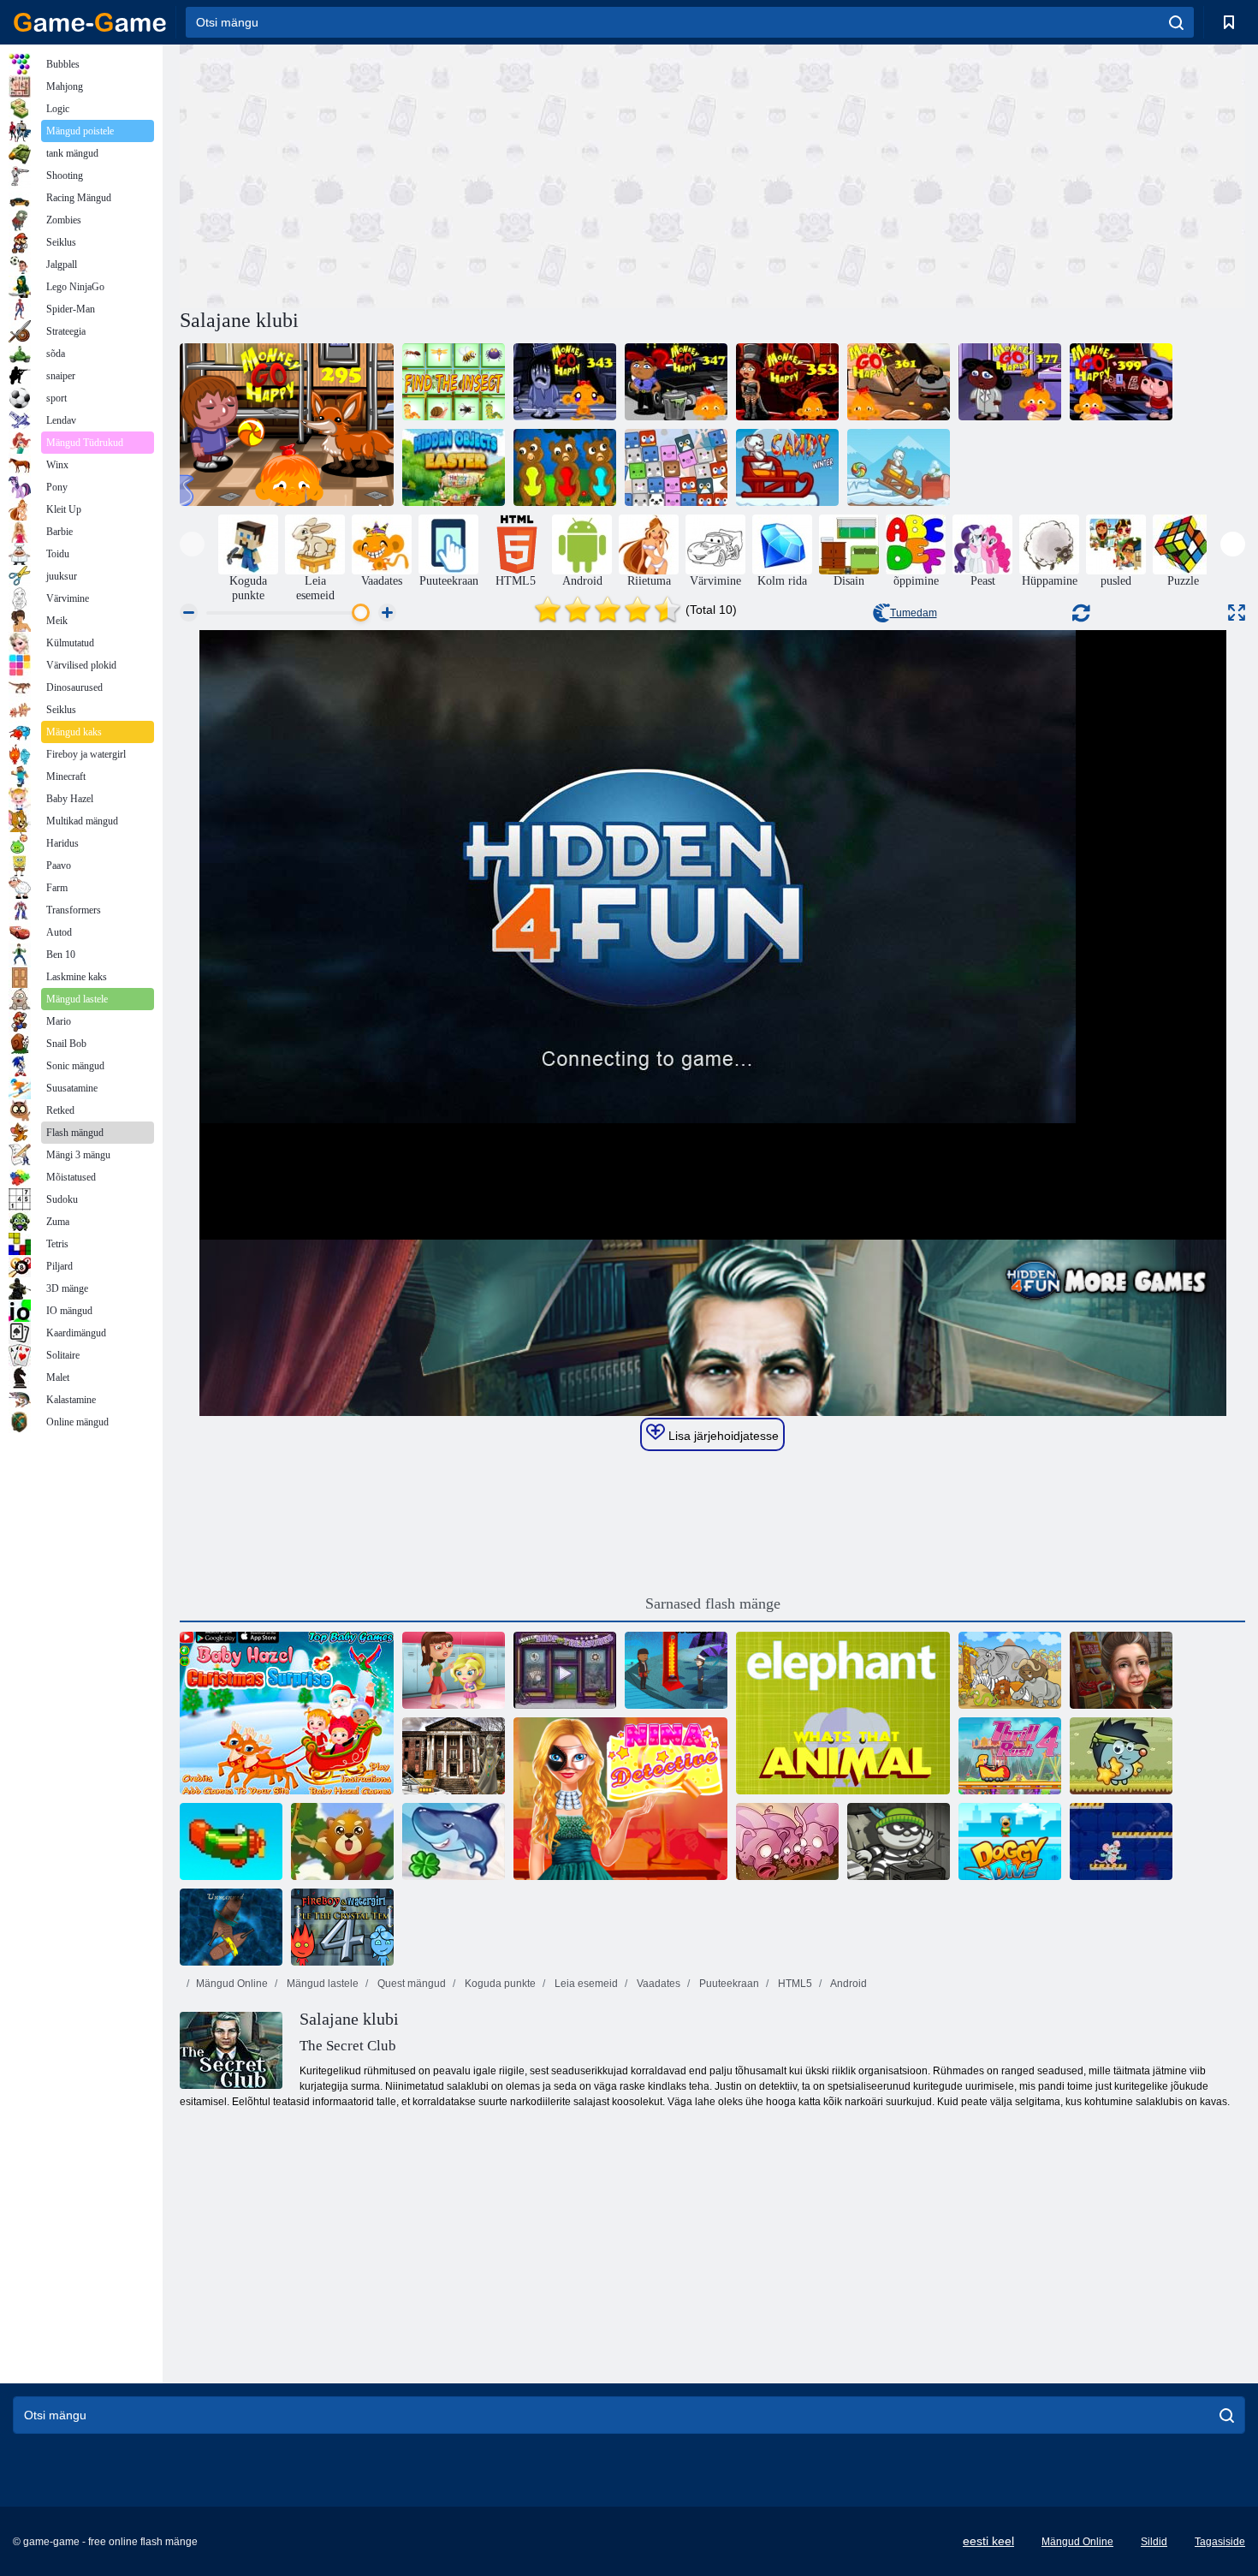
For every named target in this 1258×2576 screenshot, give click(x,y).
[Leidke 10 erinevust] (1010, 1670)
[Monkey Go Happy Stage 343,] (565, 382)
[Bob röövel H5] (899, 1841)
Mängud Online (232, 1984)
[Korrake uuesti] (231, 1841)
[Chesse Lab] (1121, 1841)
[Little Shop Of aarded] (565, 1670)
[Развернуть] (1237, 613)
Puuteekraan (728, 1984)
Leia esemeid (585, 1984)
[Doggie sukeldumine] (1010, 1841)
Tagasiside (1220, 2542)
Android (848, 1984)
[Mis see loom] (843, 1713)
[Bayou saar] (676, 1670)
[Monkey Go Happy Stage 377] (1010, 382)
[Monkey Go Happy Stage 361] (899, 382)
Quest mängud (410, 1984)
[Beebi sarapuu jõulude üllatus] (287, 1713)
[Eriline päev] (1121, 1670)
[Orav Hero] (342, 1841)
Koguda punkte (499, 1984)
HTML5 (794, 1984)
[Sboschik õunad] (1121, 1756)
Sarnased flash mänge (713, 1603)
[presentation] (192, 544)
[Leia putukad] (454, 382)
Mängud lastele (321, 1984)
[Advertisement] (446, 174)
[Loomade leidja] (676, 467)
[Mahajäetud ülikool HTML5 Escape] (454, 1756)
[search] (1176, 22)
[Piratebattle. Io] (231, 1927)
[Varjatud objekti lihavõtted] (454, 467)
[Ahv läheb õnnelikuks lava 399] (1121, 382)
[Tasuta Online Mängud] (90, 22)
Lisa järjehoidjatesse (722, 1436)
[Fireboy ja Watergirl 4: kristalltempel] (342, 1927)
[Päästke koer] (565, 467)
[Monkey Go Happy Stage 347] (676, 382)
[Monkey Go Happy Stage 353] (787, 382)
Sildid (1154, 2542)
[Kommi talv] (787, 467)
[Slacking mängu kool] (454, 1670)
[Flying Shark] (454, 1841)
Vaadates (657, 1984)
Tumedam (914, 613)
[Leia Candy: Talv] (899, 467)
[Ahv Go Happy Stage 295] (287, 425)
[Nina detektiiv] (620, 1799)
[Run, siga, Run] (787, 1841)
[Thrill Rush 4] (1010, 1756)
